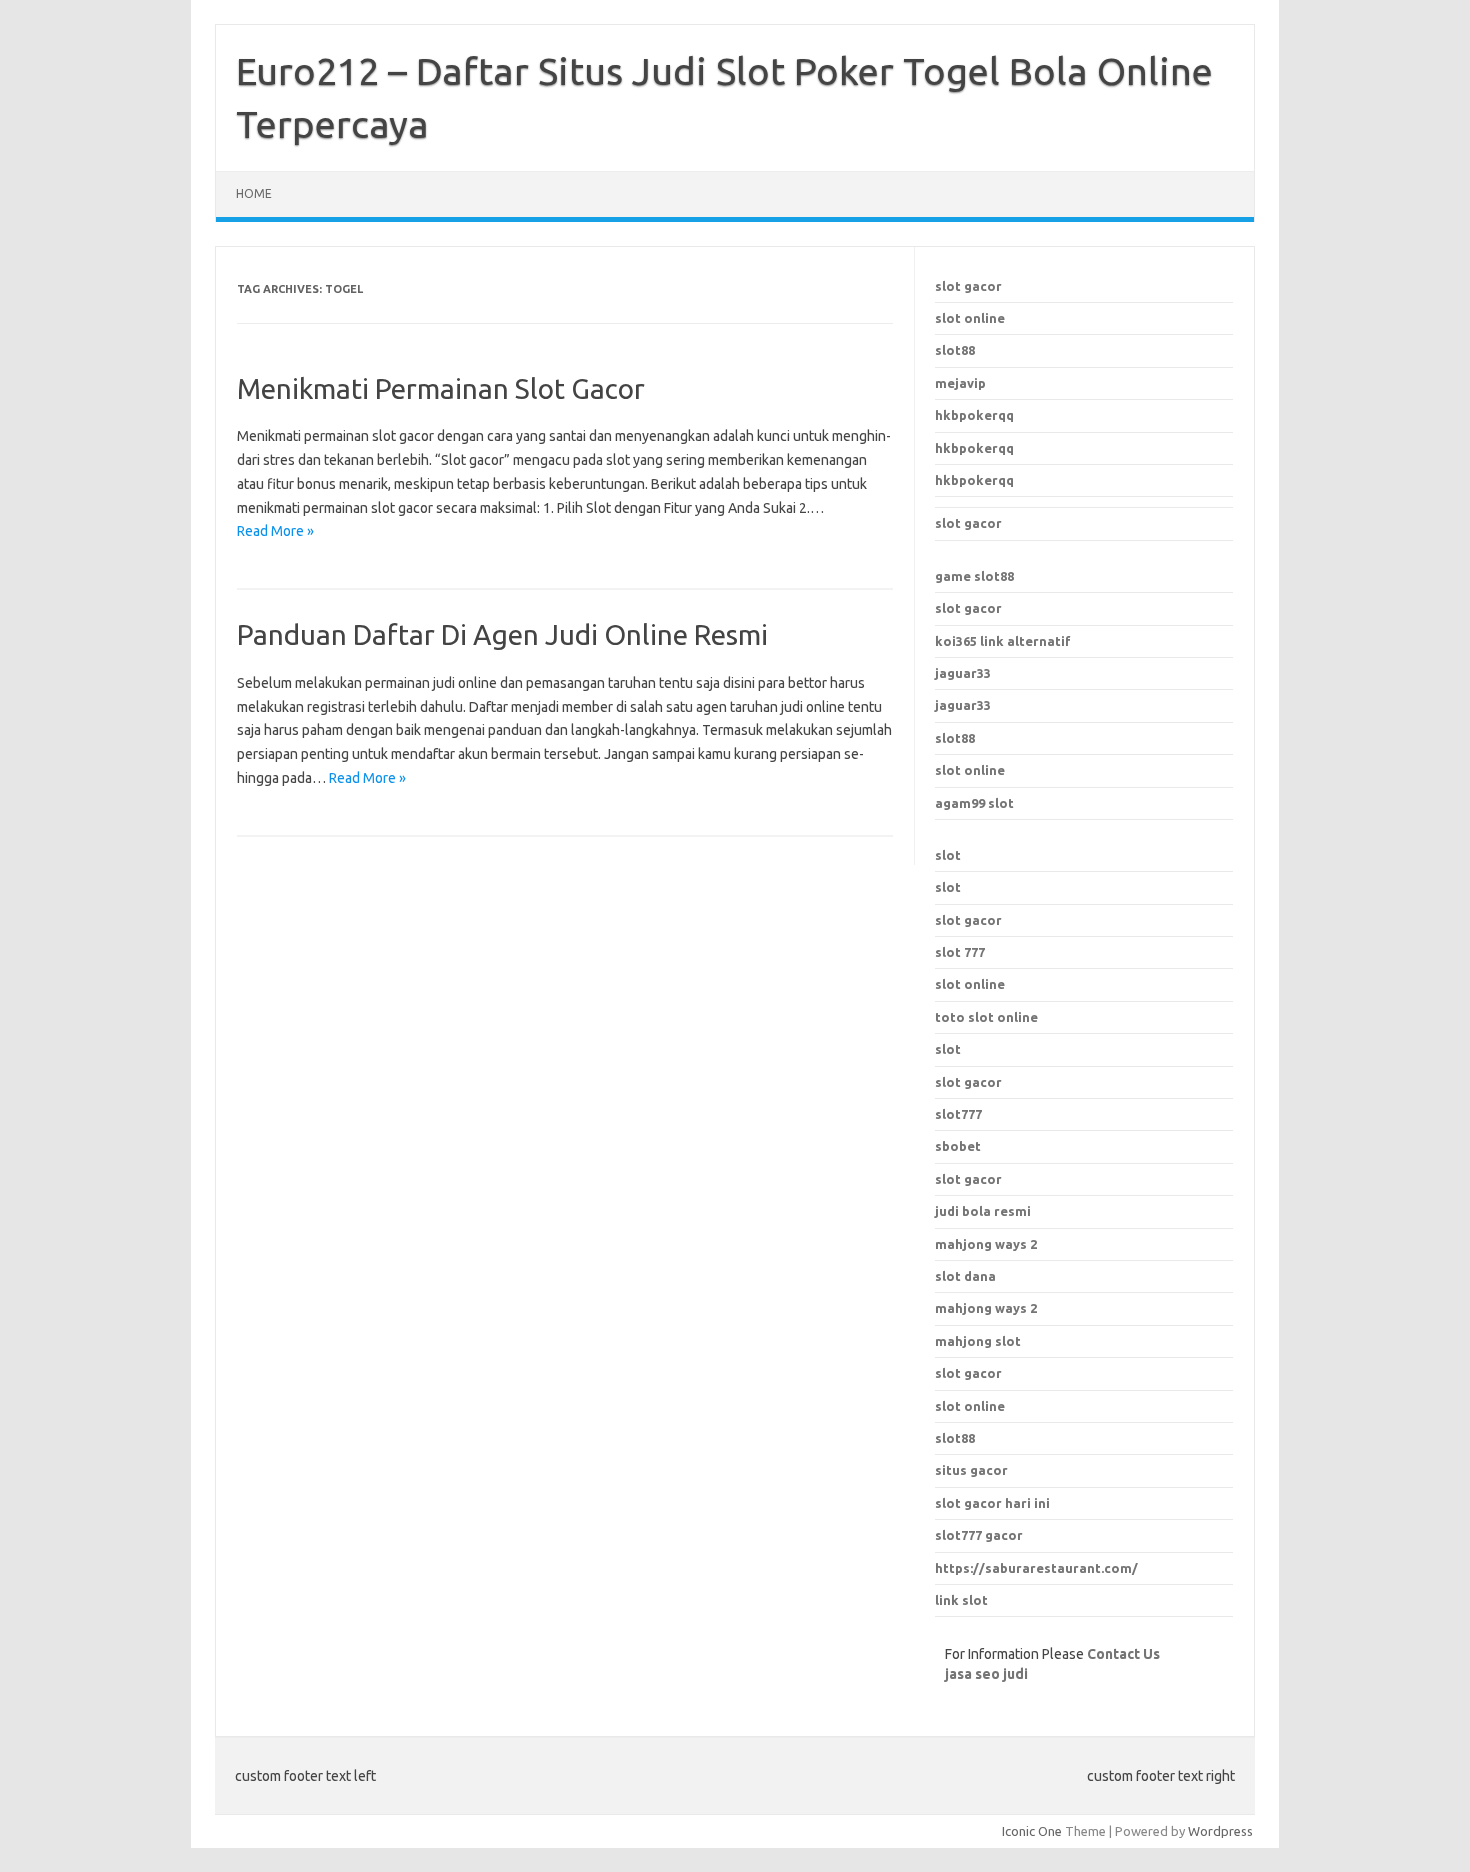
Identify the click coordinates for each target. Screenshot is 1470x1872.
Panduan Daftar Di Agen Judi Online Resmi (502, 634)
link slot (961, 1600)
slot (948, 855)
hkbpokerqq (974, 415)
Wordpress (1220, 1831)
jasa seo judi (986, 1674)
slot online (970, 318)
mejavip (960, 383)
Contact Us (1123, 1654)
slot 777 (960, 952)
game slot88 (974, 576)
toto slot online (986, 1017)
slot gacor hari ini (992, 1503)
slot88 (955, 350)
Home (254, 193)
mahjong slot (978, 1341)
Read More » (275, 531)
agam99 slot (974, 803)
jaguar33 (963, 673)
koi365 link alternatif (1003, 641)
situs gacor (971, 1470)
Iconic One (1032, 1831)
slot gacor (968, 286)
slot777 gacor (979, 1535)
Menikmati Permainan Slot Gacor (441, 388)
